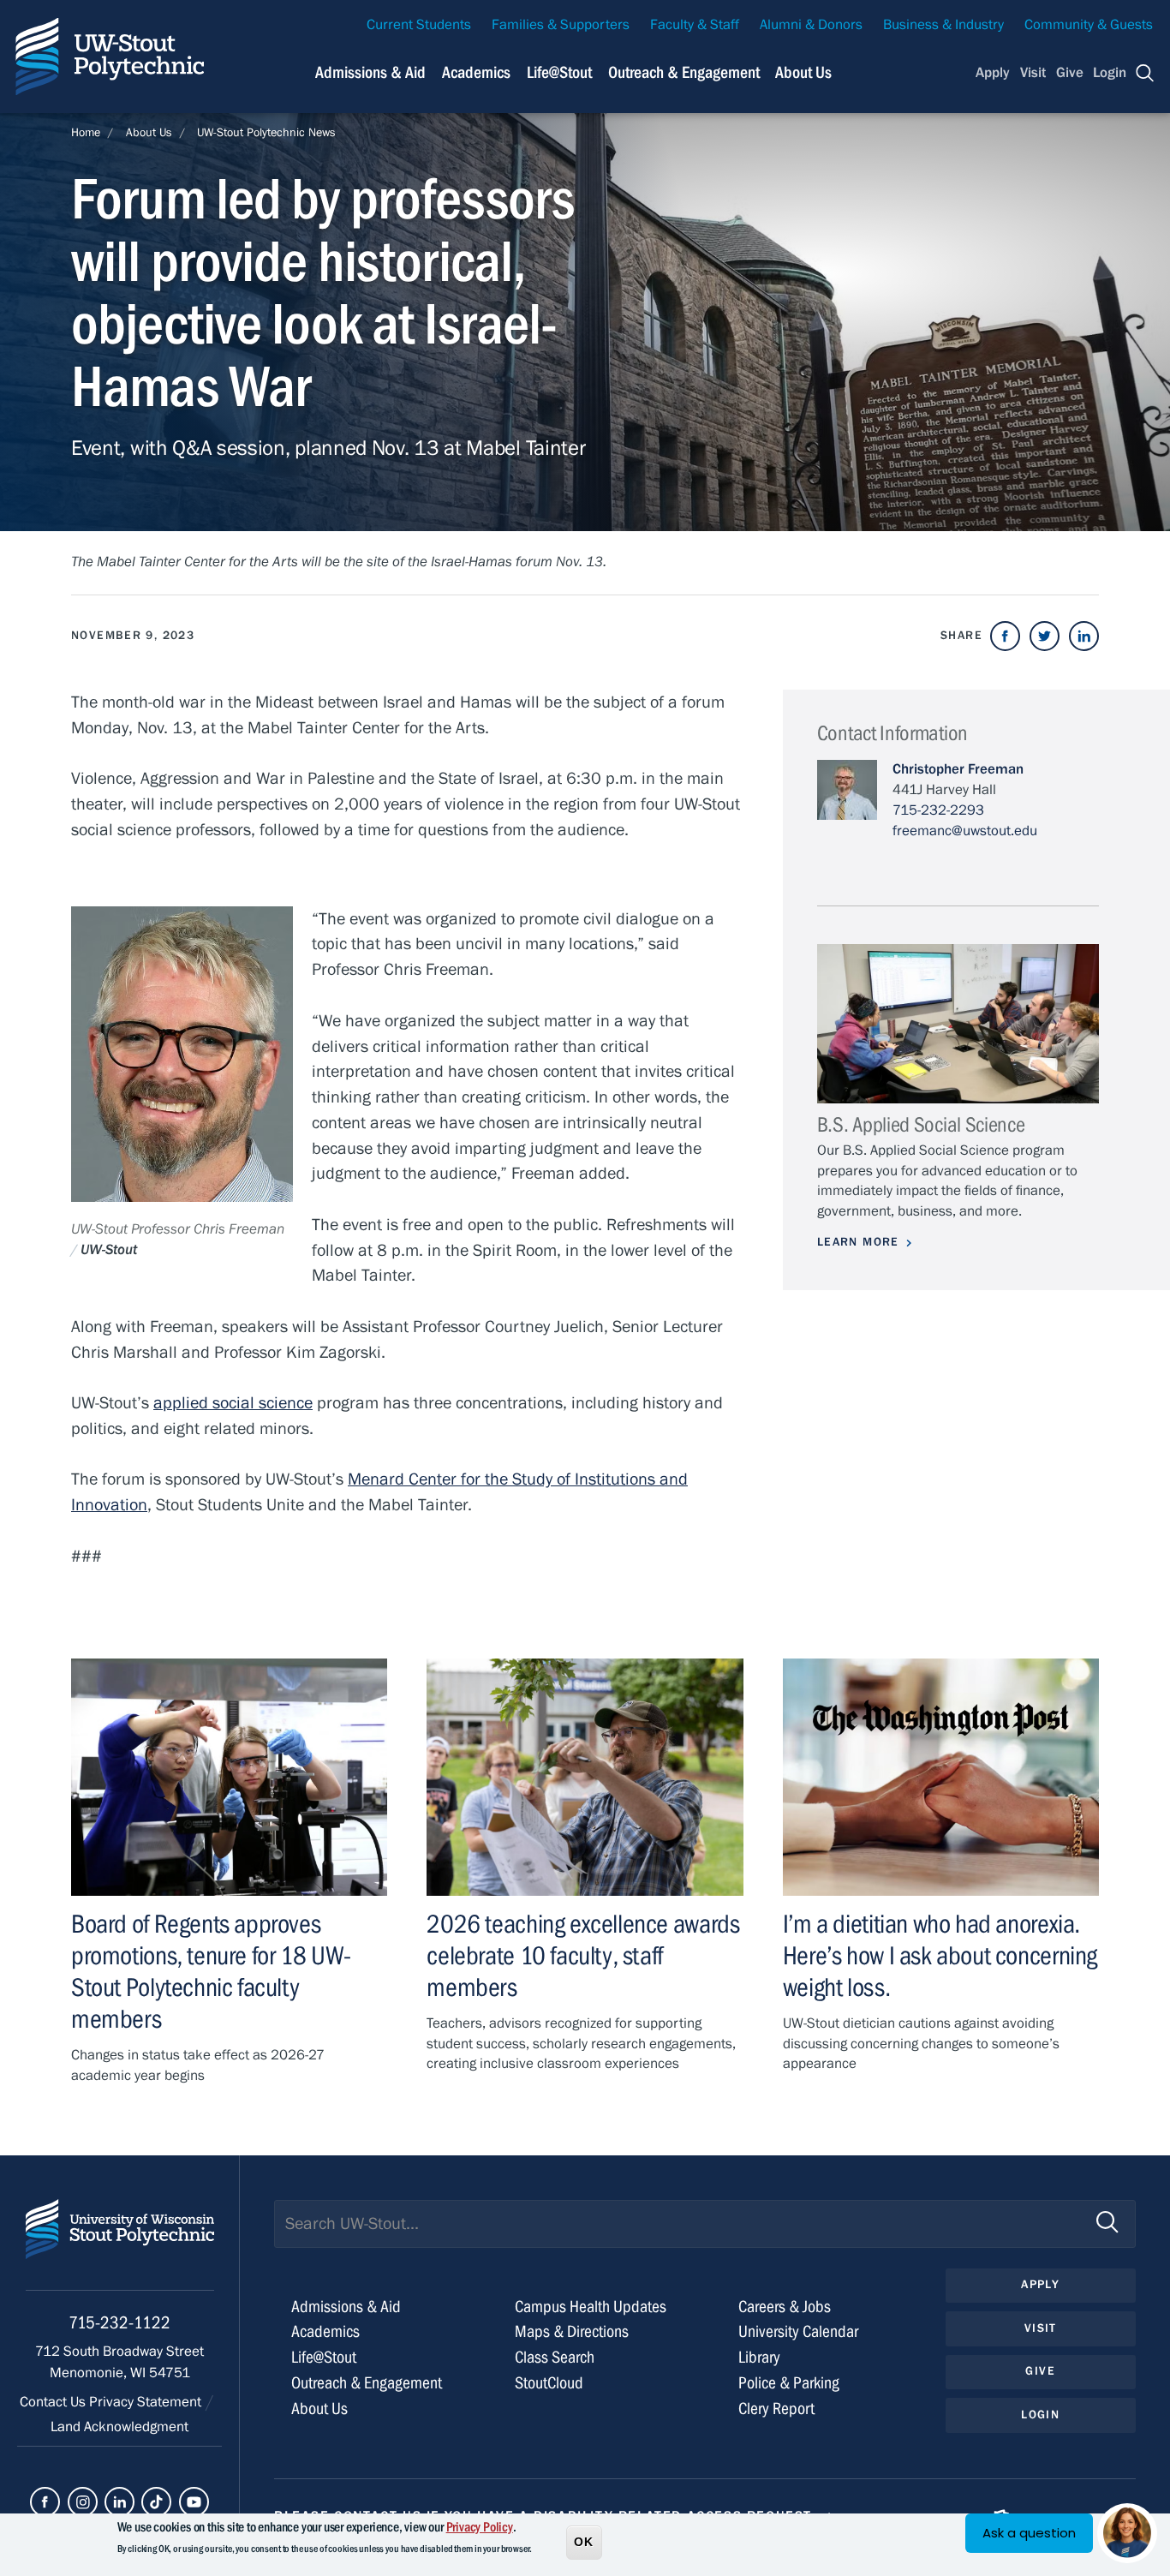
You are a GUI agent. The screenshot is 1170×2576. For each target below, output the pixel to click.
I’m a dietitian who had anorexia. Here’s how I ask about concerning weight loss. (940, 1956)
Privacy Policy (480, 2527)
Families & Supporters (561, 25)
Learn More (858, 1242)
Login (1110, 73)
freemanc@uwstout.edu (965, 831)
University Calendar (798, 2331)
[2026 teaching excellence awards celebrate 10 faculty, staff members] (585, 1777)
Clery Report (776, 2409)
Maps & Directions (572, 2331)
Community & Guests (1089, 25)
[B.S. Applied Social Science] (958, 1023)
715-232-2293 (938, 810)
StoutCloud (549, 2383)
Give (1070, 73)
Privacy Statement (147, 2402)
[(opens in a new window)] (1005, 636)
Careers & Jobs (785, 2307)
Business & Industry (943, 25)
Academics (476, 72)
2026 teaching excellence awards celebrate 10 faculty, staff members (583, 1956)
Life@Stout (559, 72)
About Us (803, 72)
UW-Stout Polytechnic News (266, 133)
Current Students (419, 25)
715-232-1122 (119, 2323)
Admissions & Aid (370, 72)
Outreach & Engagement (684, 72)
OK (584, 2541)
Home (86, 133)
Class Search (555, 2357)
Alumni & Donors (811, 25)
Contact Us (54, 2402)
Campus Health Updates (591, 2307)
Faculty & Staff (695, 25)
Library (759, 2357)
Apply (993, 73)
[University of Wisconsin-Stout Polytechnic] (120, 2245)
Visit (1033, 73)
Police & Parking (789, 2383)
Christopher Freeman (958, 769)
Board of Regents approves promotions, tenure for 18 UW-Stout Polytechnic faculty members (211, 1972)
